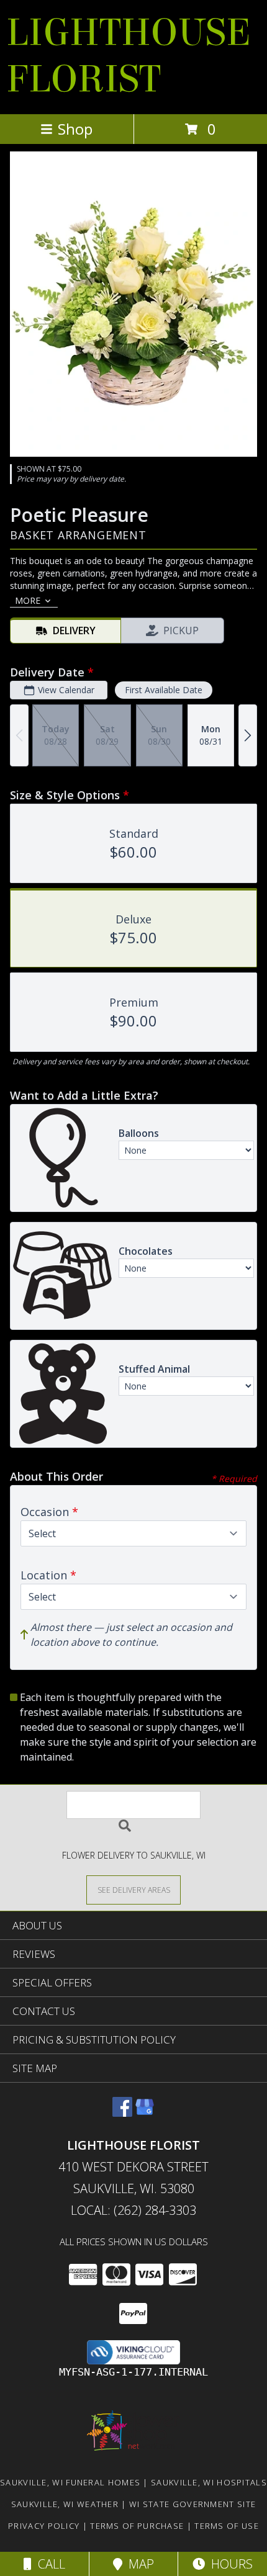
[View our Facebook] (122, 2113)
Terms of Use (227, 2526)
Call (48, 2564)
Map (138, 2564)
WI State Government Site (192, 2504)
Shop (75, 129)
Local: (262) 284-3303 (133, 2210)
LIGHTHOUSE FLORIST (129, 56)
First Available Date (164, 690)
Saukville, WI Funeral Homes (70, 2482)
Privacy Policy (44, 2526)
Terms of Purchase (137, 2526)
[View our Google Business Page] (145, 2113)
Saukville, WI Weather (65, 2504)
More (28, 600)
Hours (229, 2564)
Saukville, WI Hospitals (209, 2482)
